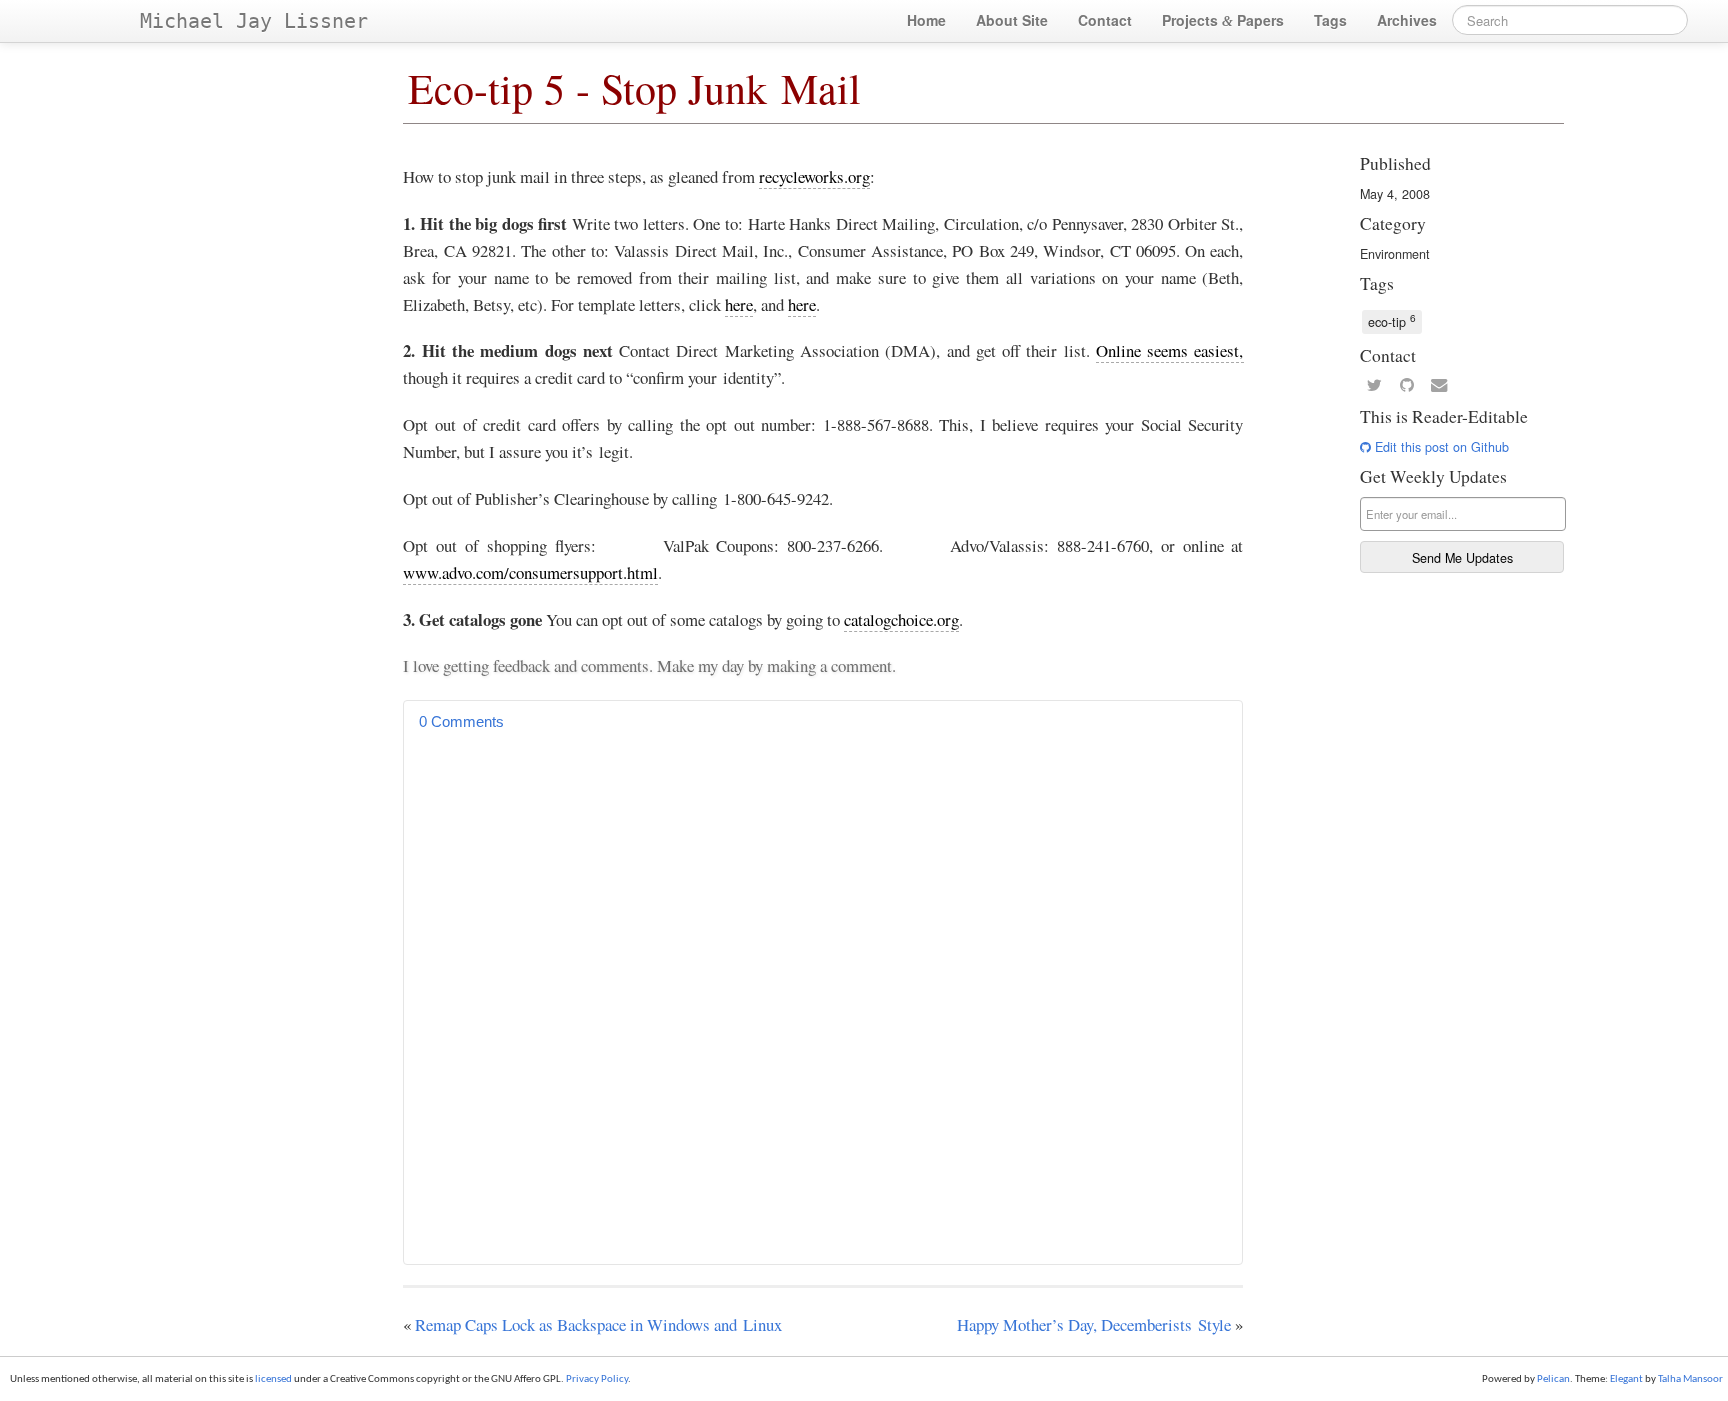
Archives (1407, 20)
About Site (1012, 20)
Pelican (1553, 1379)
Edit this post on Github (1440, 447)
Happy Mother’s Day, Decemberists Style (1094, 1324)
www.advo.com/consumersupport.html (530, 572)
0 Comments (461, 721)
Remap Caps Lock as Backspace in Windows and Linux (598, 1324)
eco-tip (1392, 320)
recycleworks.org (814, 176)
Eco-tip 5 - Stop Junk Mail (634, 88)
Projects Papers (1223, 20)
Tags (1330, 20)
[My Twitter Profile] (1374, 386)
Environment (1395, 254)
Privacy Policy (597, 1379)
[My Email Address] (1439, 386)
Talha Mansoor (1690, 1379)
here (739, 304)
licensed (273, 1379)
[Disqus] (823, 994)
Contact (1105, 20)
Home (926, 20)
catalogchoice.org (901, 619)
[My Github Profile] (1407, 386)
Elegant (1626, 1379)
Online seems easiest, (1170, 350)
